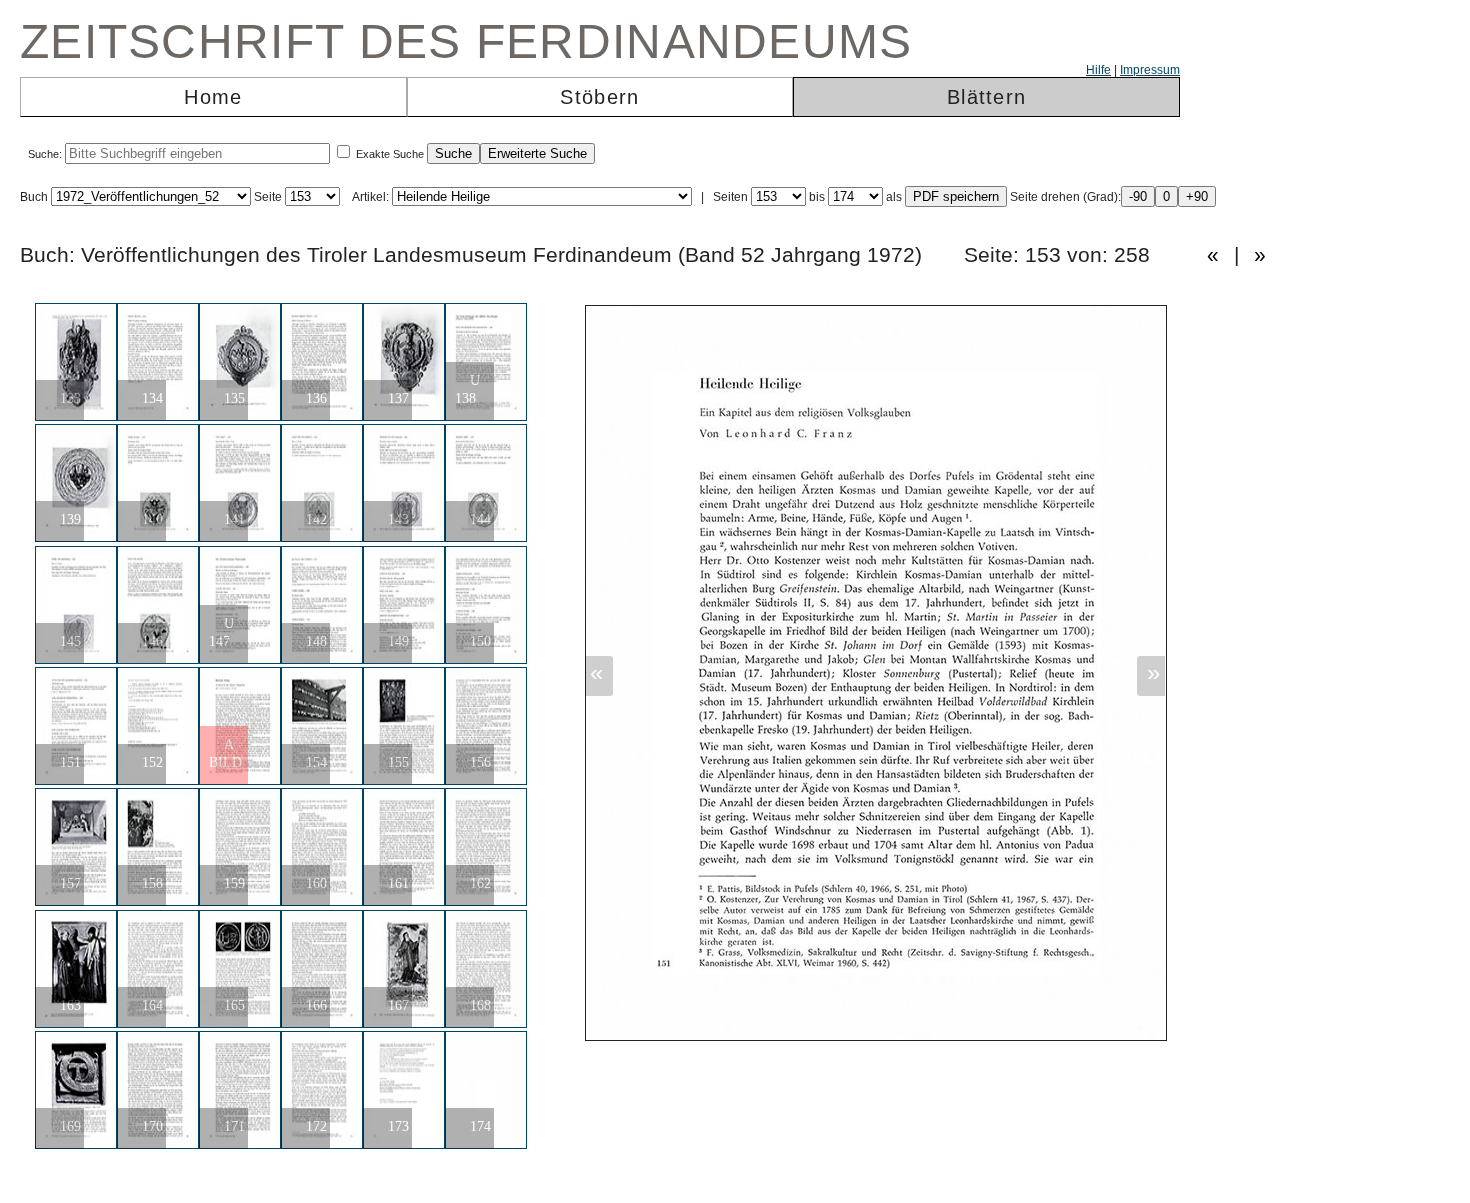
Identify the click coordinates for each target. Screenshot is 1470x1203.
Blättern (986, 97)
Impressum (1150, 70)
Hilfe (1098, 70)
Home (213, 97)
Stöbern (599, 97)
